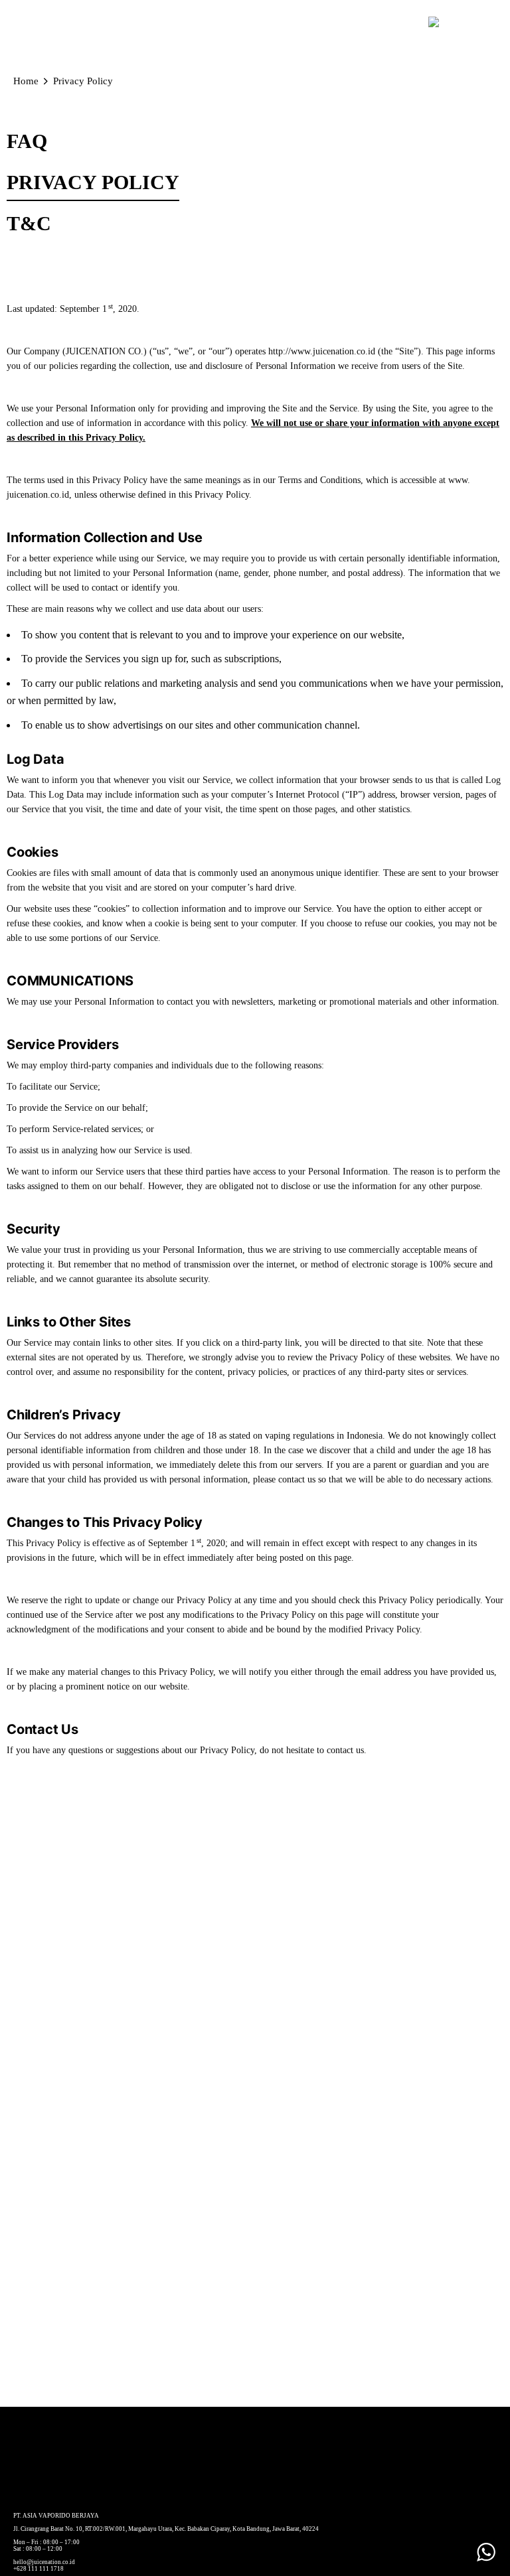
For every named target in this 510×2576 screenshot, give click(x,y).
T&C (29, 223)
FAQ (27, 141)
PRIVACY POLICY (93, 182)
